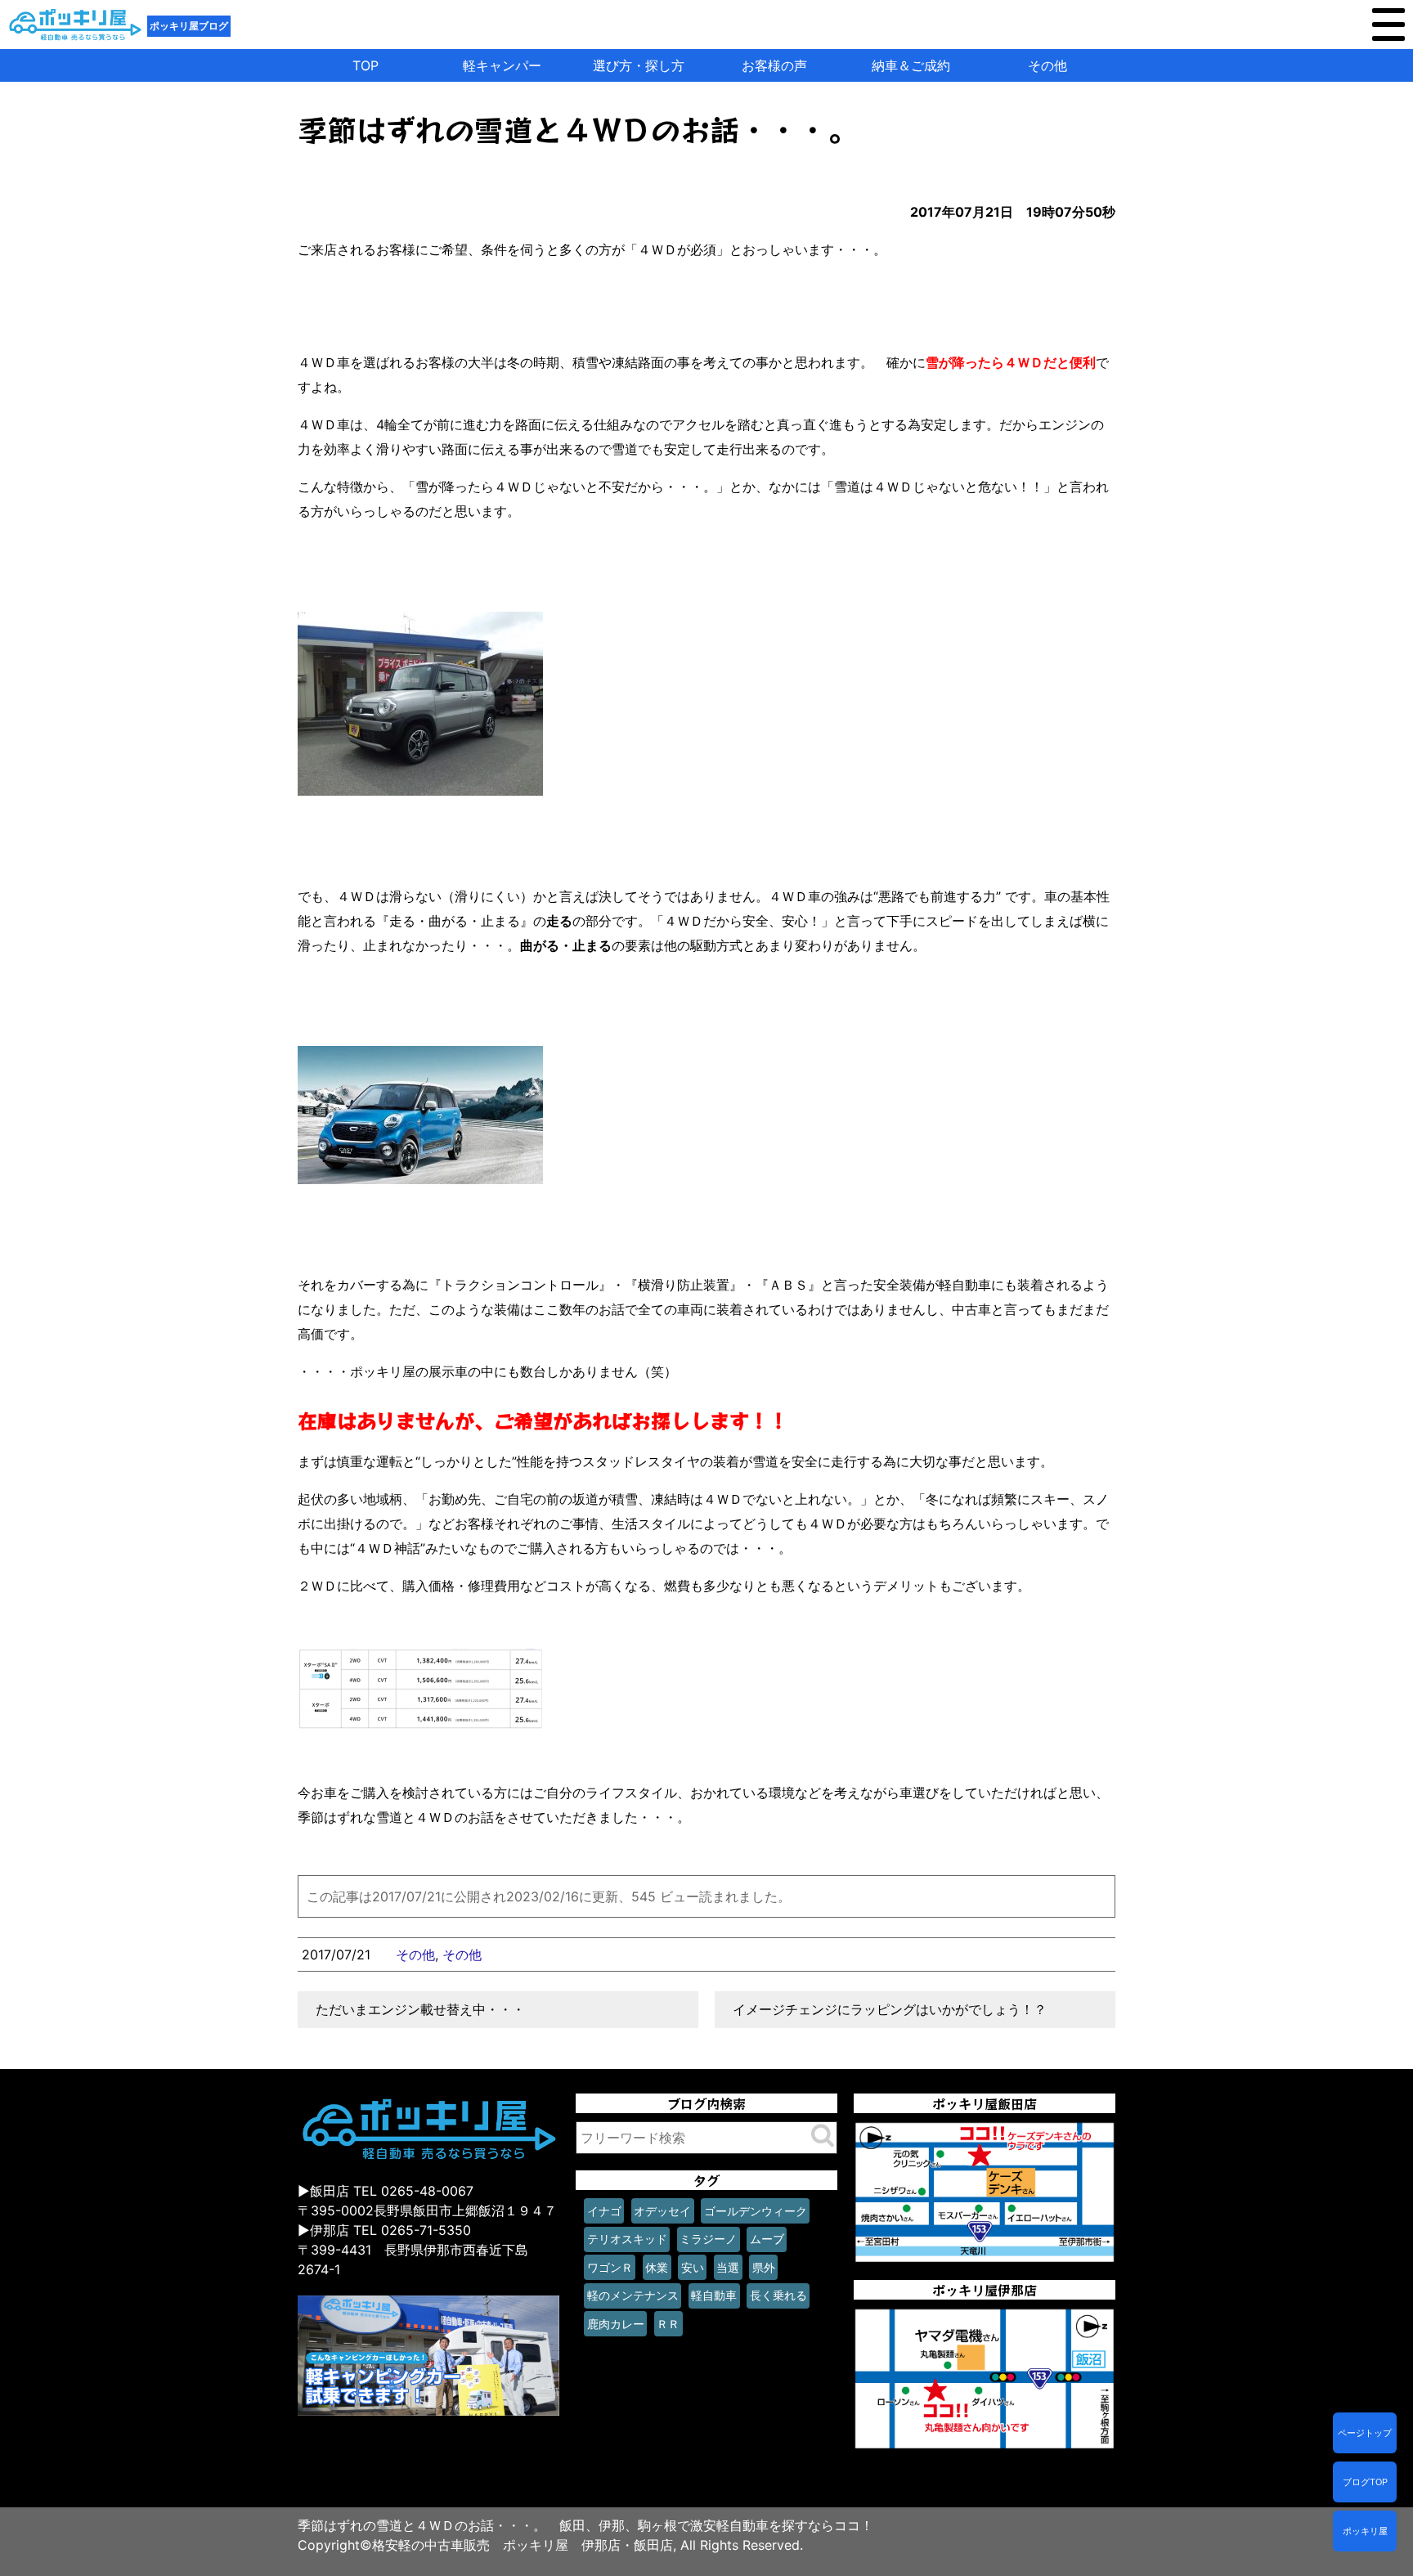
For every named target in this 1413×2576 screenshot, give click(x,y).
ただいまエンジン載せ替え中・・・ (420, 2009)
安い (693, 2267)
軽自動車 (714, 2295)
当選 (728, 2267)
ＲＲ (668, 2324)
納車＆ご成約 (911, 65)
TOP (366, 65)
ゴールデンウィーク (756, 2211)
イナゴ (604, 2211)
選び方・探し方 (639, 65)
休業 (657, 2267)
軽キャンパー (502, 65)
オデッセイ (662, 2211)
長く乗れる (778, 2295)
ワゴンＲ (610, 2267)
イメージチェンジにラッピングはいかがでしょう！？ (890, 2009)
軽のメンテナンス (633, 2295)
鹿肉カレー (616, 2324)
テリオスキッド (627, 2239)
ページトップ (1365, 2433)
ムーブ (767, 2239)
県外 (764, 2267)
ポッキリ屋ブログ (189, 26)
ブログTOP (1365, 2482)
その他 (1047, 65)
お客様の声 (774, 65)
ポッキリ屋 (1365, 2531)
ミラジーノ (708, 2239)
